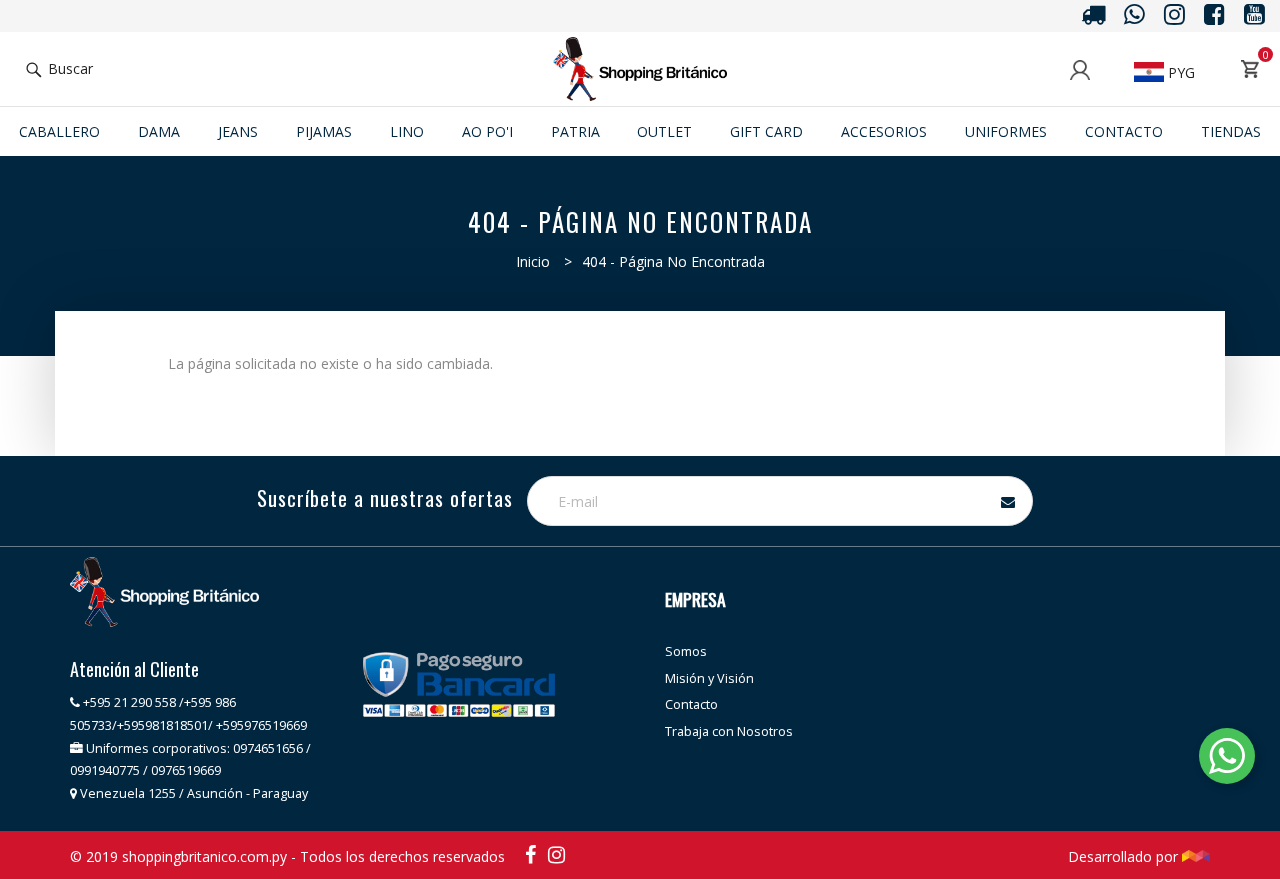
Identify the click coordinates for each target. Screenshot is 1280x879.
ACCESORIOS (884, 131)
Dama (159, 131)
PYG (1179, 72)
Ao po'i (487, 131)
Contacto (1124, 131)
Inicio (533, 261)
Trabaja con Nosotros (729, 731)
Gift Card (766, 131)
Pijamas (324, 131)
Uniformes (1006, 131)
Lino (407, 131)
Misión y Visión (709, 678)
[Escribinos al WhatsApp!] (1227, 759)
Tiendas (1231, 131)
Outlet (664, 131)
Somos (686, 651)
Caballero (59, 131)
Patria (575, 131)
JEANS (238, 131)
